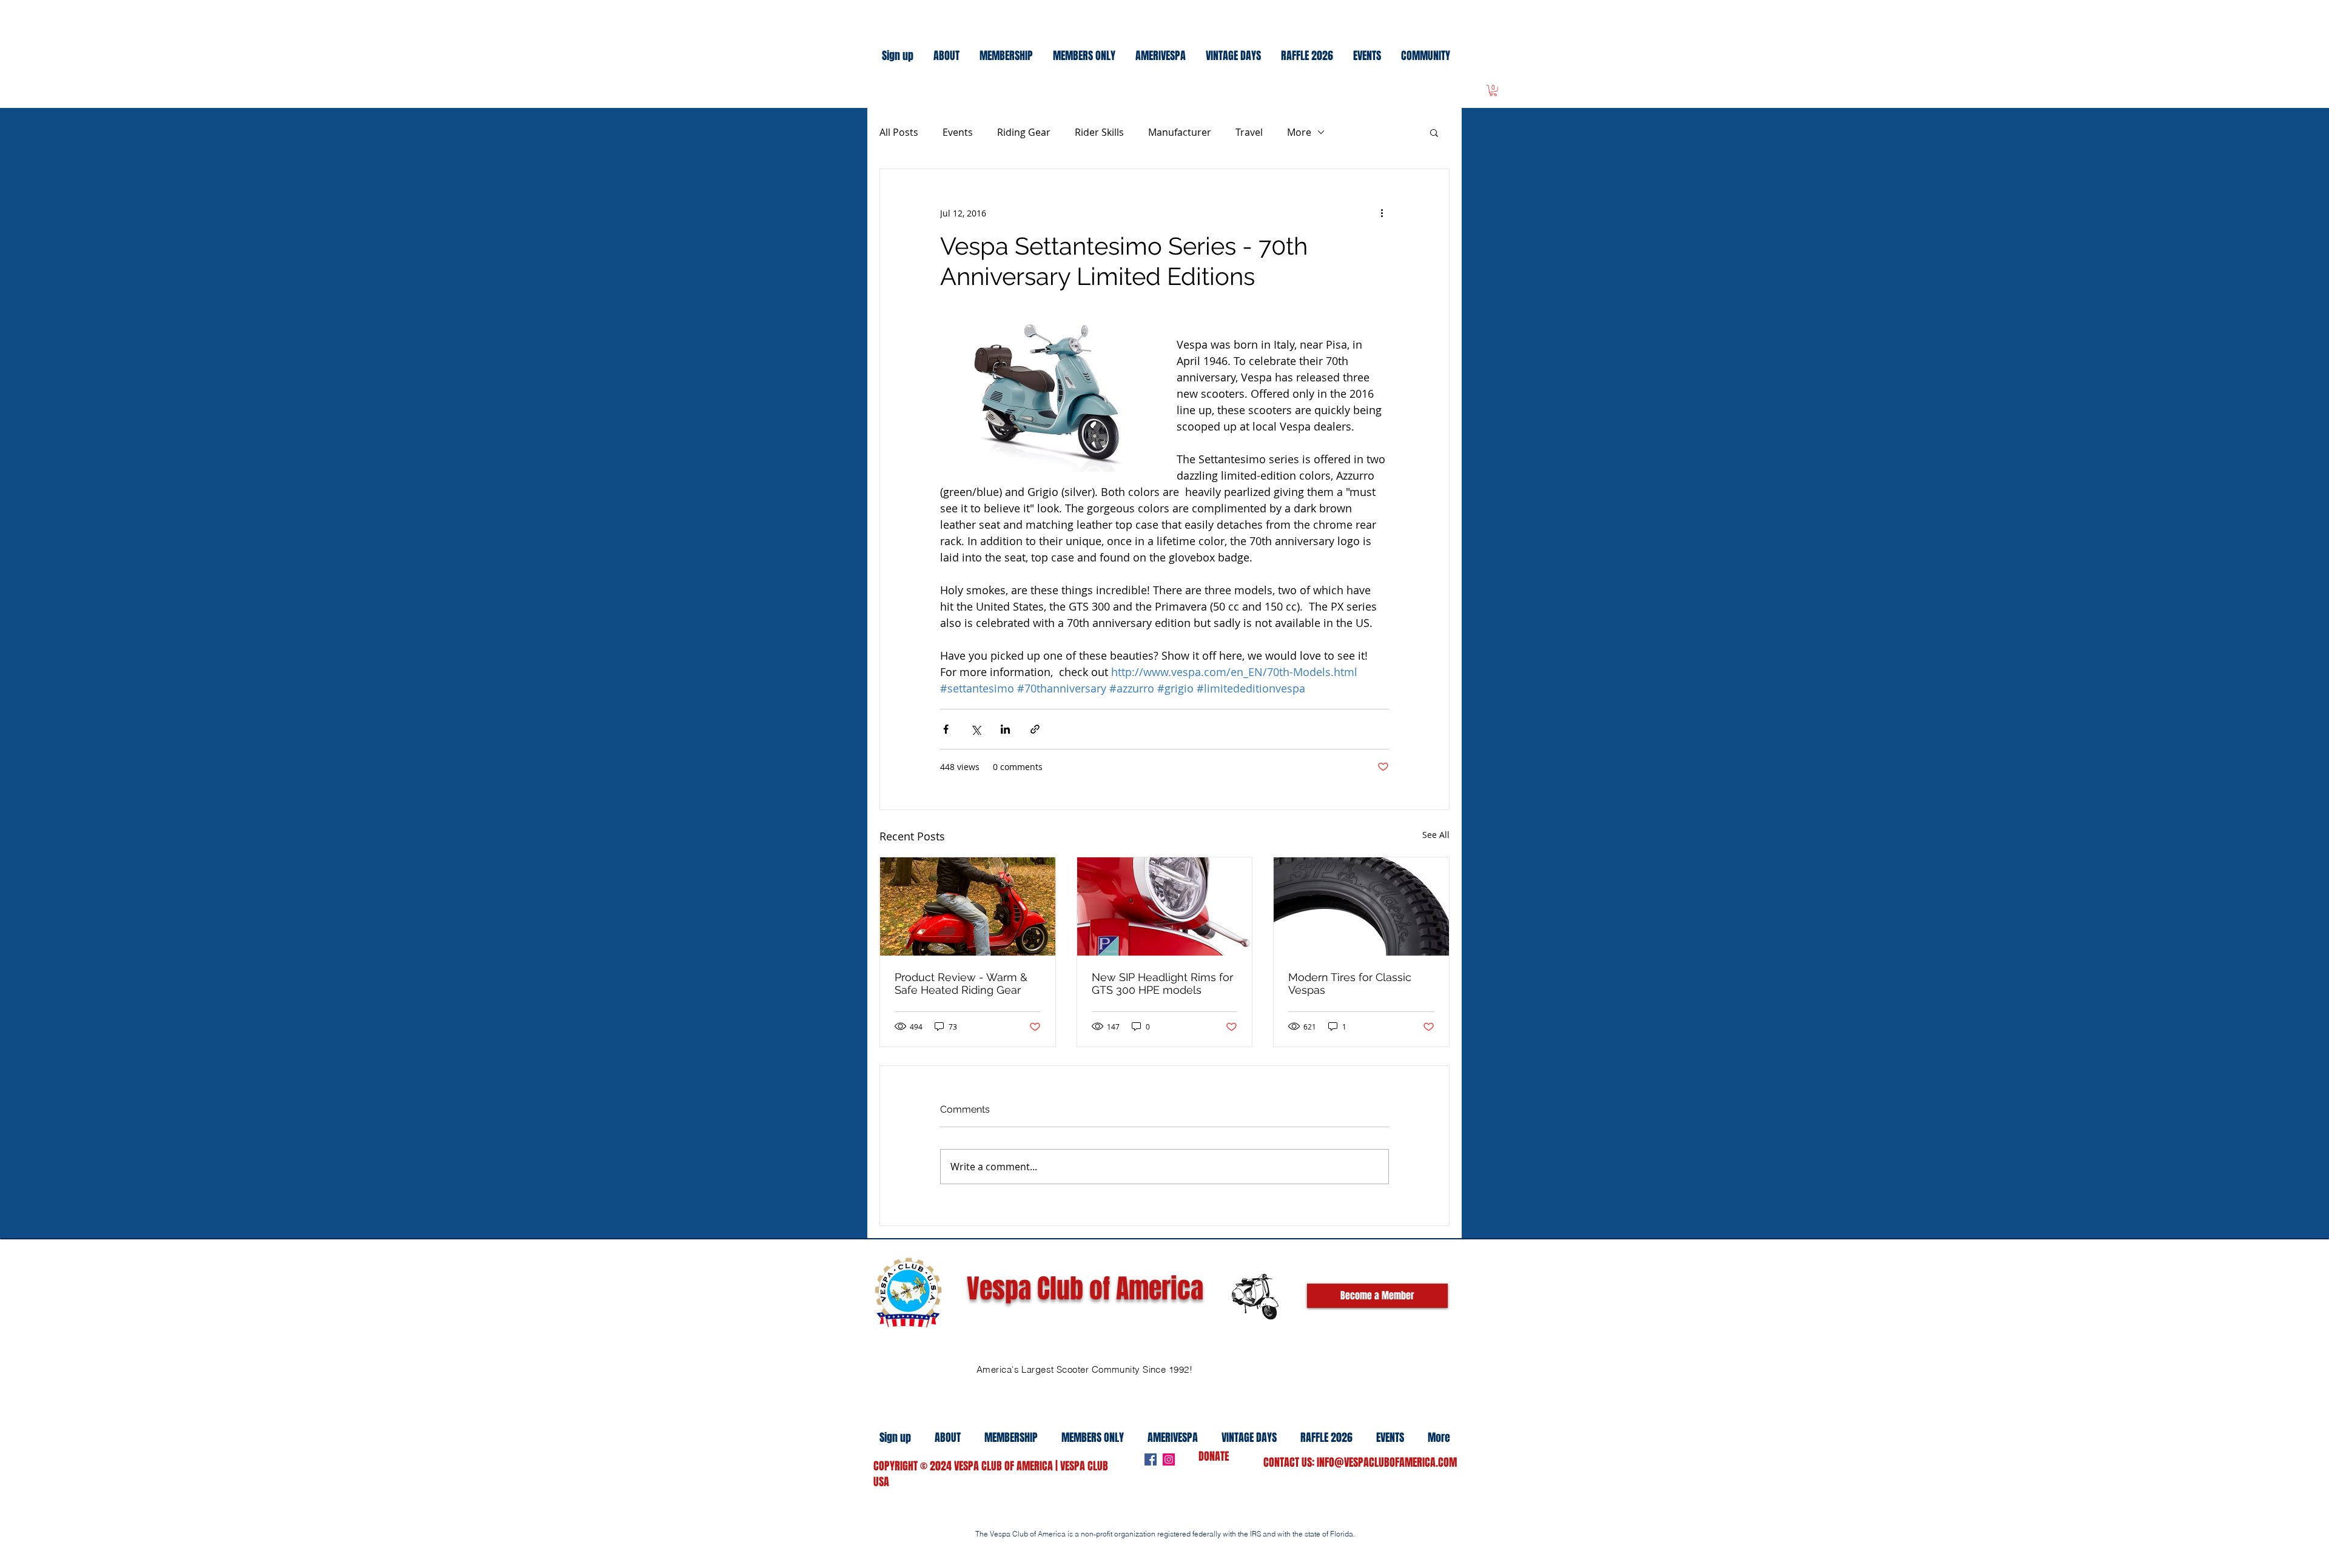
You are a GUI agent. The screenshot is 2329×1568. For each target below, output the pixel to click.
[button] (1434, 132)
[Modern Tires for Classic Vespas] (1361, 906)
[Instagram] (1169, 1459)
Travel (1249, 132)
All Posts (899, 132)
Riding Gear (1024, 132)
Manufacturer (1180, 132)
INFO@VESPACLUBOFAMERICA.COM (1387, 1462)
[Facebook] (1151, 1459)
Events (958, 132)
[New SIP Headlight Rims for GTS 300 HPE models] (1165, 906)
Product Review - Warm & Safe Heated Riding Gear (961, 983)
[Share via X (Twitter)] (976, 729)
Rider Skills (1099, 132)
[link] (1493, 90)
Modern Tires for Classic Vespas (1350, 983)
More (1299, 132)
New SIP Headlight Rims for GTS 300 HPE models (1162, 983)
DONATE (1214, 1456)
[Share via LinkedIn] (1005, 729)
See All (1436, 835)
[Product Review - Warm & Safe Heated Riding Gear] (968, 906)
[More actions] (1382, 213)
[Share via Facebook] (946, 729)
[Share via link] (1035, 729)
